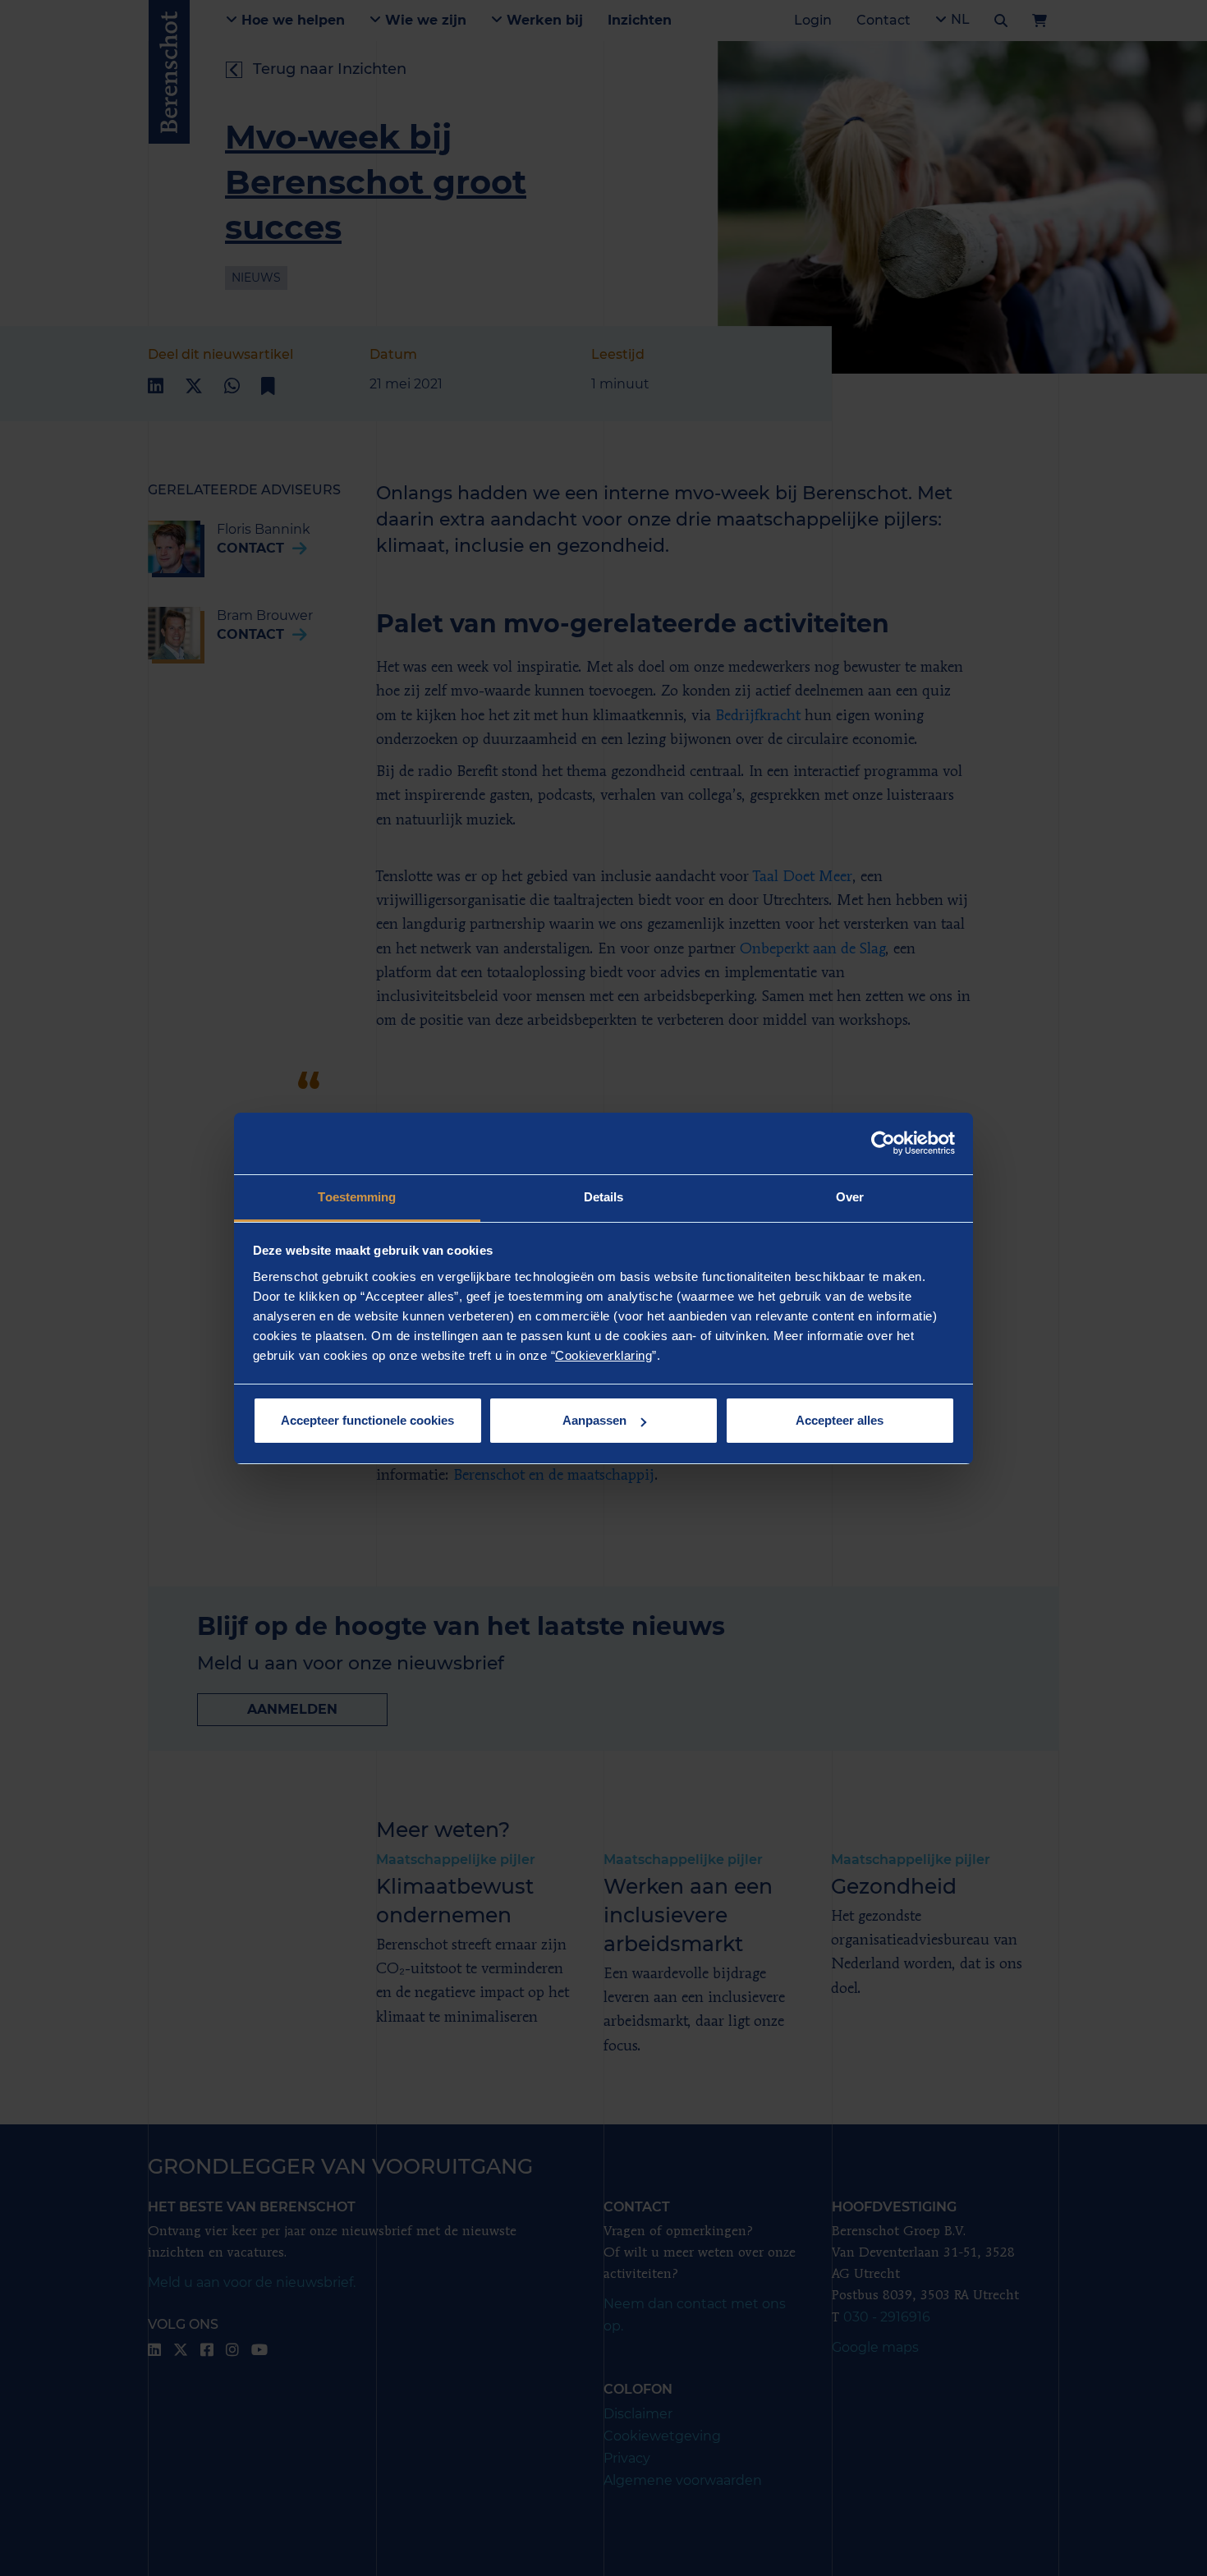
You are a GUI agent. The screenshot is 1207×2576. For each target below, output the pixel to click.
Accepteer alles (840, 1420)
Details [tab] (604, 1197)
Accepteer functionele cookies (367, 1420)
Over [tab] (850, 1197)
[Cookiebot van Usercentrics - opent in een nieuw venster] (883, 1143)
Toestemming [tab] (357, 1197)
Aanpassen (594, 1420)
